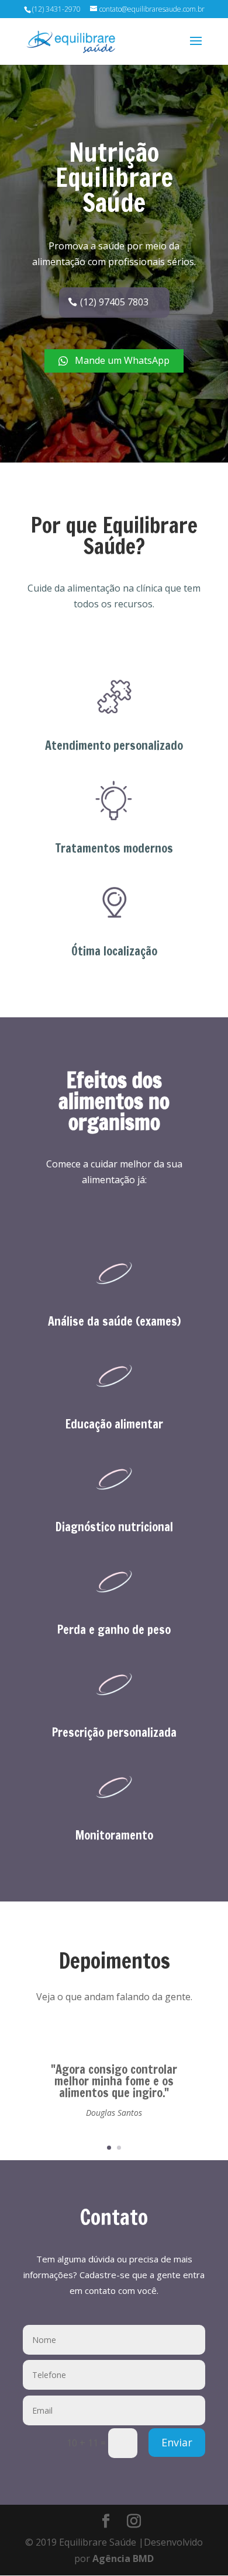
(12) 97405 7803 (114, 302)
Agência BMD (123, 2558)
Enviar (177, 2442)
